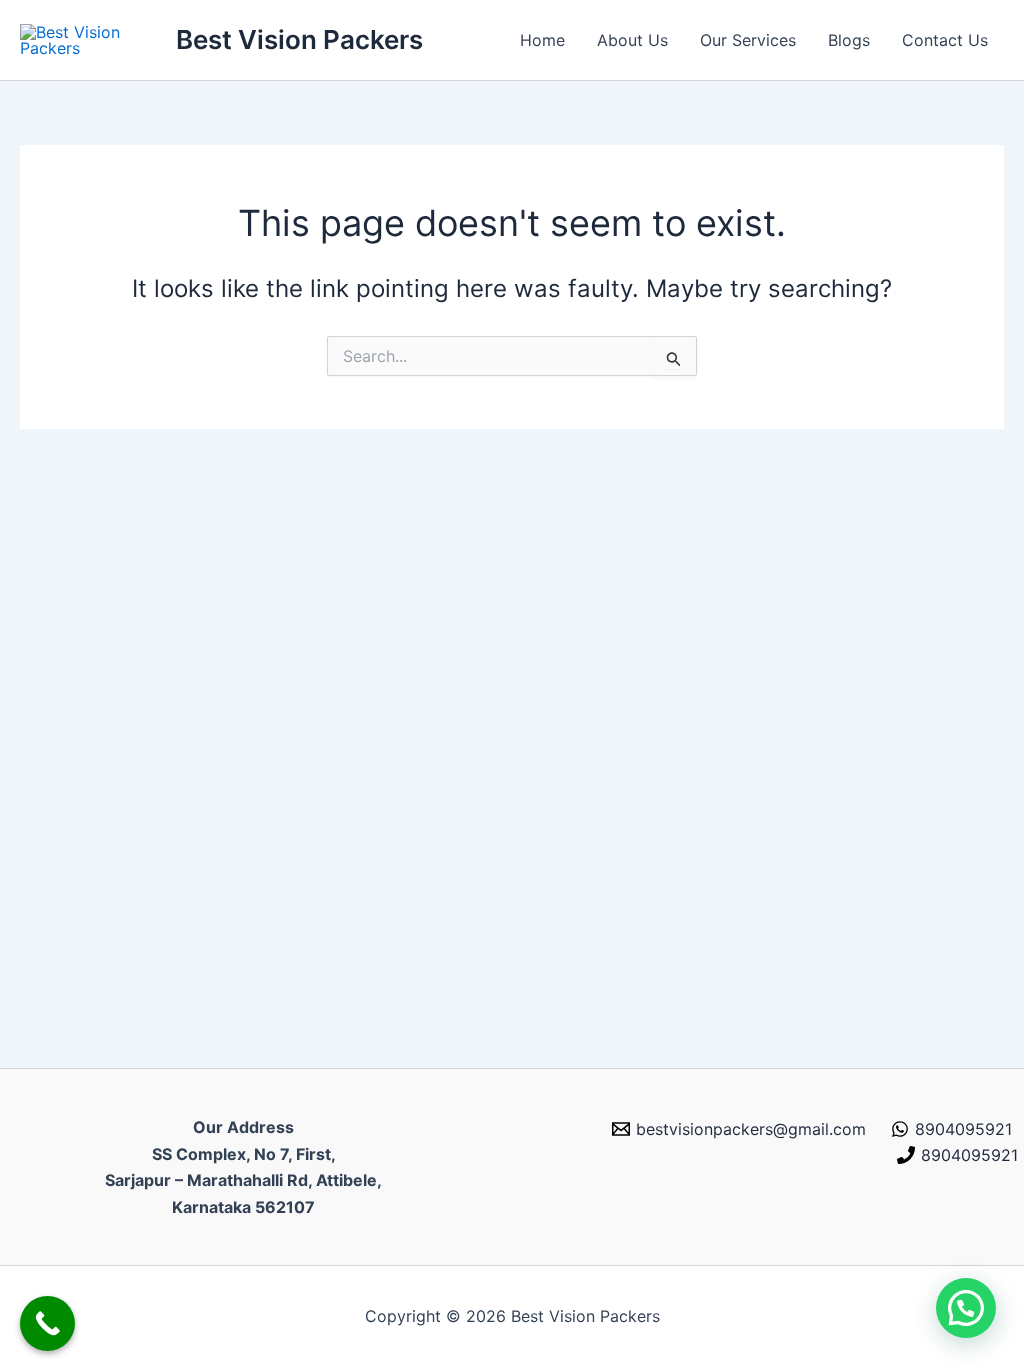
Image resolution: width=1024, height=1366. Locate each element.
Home (542, 40)
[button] (966, 1308)
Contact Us (945, 40)
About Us (632, 40)
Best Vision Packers (299, 39)
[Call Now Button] (47, 1323)
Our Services (748, 40)
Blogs (849, 40)
